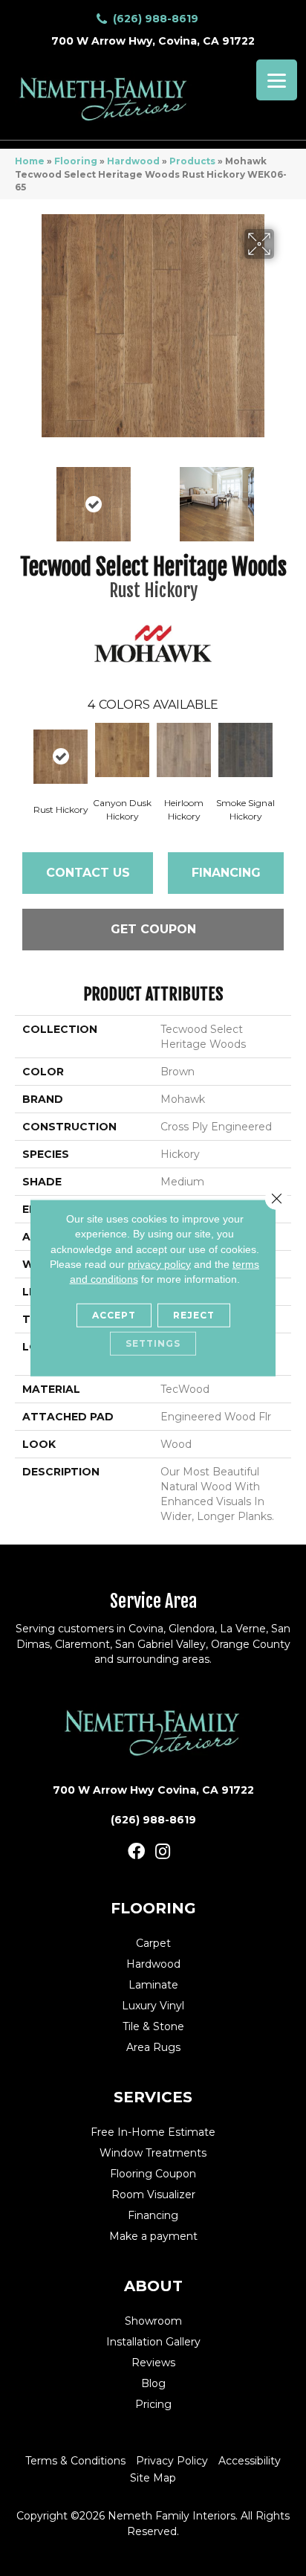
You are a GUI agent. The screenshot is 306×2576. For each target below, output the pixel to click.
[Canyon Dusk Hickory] (122, 750)
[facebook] (136, 1852)
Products (192, 161)
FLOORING (153, 1908)
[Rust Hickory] (61, 757)
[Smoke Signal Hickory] (245, 750)
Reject (194, 1315)
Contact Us (88, 873)
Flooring (76, 161)
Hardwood (133, 161)
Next (284, 497)
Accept (114, 1315)
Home (30, 161)
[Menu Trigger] (277, 80)
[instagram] (163, 1852)
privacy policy (159, 1264)
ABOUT (153, 2286)
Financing (226, 873)
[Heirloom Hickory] (184, 750)
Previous (22, 497)
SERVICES (153, 2097)
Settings (153, 1343)
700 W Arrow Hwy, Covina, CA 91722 (153, 41)
